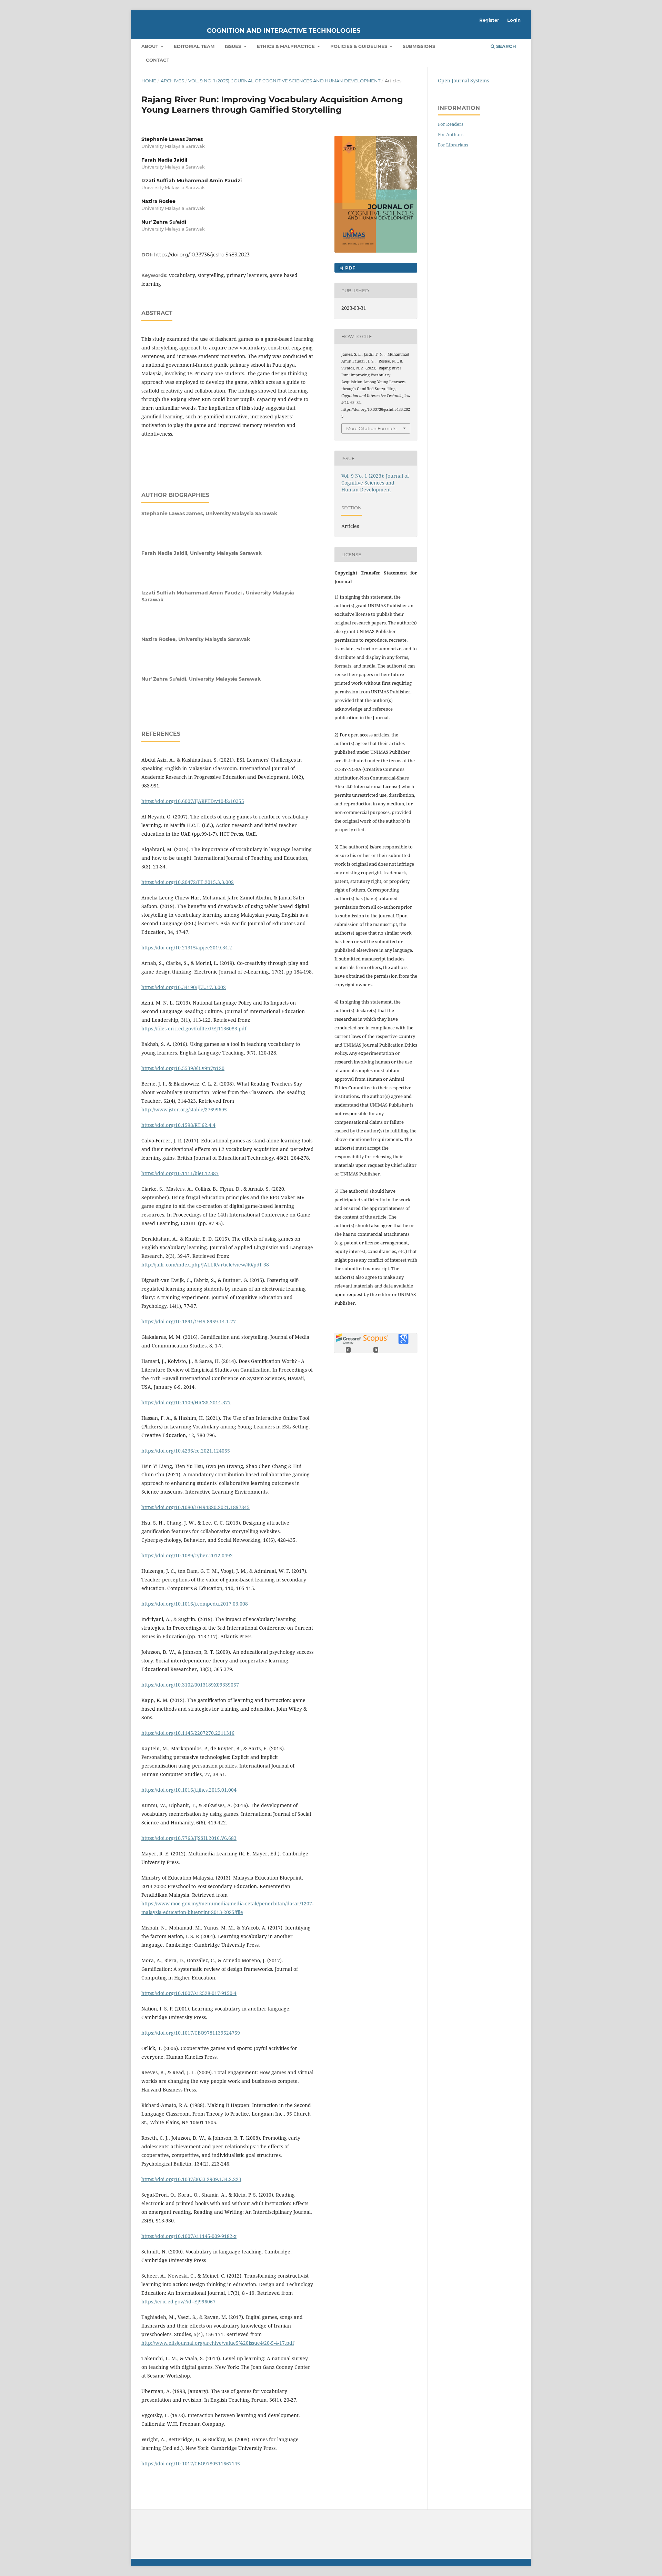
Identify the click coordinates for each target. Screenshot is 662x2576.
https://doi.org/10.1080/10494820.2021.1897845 (195, 1507)
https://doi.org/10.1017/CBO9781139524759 (191, 2033)
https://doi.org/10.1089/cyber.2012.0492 (187, 1555)
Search (505, 46)
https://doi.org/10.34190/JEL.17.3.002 (184, 987)
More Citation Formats (371, 428)
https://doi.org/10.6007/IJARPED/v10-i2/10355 (193, 801)
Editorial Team (194, 46)
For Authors (451, 134)
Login (514, 20)
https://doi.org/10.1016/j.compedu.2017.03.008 (195, 1604)
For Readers (451, 124)
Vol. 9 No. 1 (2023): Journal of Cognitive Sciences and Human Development (284, 81)
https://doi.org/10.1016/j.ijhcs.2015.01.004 (189, 1790)
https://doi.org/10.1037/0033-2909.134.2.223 (191, 2179)
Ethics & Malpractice (287, 46)
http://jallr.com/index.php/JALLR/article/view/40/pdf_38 (205, 1265)
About (151, 46)
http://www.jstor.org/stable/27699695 (184, 1109)
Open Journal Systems (463, 80)
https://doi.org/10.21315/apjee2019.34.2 (187, 948)
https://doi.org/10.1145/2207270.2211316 (188, 1733)
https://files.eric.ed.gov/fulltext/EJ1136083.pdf (194, 1029)
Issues (234, 46)
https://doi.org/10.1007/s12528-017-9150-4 (189, 1993)
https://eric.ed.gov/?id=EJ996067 (178, 2302)
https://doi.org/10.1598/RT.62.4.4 (178, 1125)
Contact (158, 60)
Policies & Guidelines (359, 46)
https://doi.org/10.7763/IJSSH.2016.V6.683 (189, 1838)
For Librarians (453, 145)
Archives (172, 81)
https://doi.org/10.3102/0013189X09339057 (190, 1685)
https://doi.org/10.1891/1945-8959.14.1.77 (189, 1321)
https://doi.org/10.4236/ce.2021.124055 (186, 1451)
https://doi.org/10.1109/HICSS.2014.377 (186, 1402)
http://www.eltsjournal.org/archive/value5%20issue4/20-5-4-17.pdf (218, 2343)
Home (149, 81)
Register (489, 20)
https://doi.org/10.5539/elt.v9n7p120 (183, 1068)
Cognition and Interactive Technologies (284, 31)
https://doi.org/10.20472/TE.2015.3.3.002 (188, 882)
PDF (349, 268)
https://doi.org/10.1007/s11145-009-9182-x (189, 2236)
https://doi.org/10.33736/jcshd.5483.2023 (202, 255)
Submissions (419, 46)
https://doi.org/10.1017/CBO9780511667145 (191, 2463)
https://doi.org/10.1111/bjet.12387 (180, 1173)
